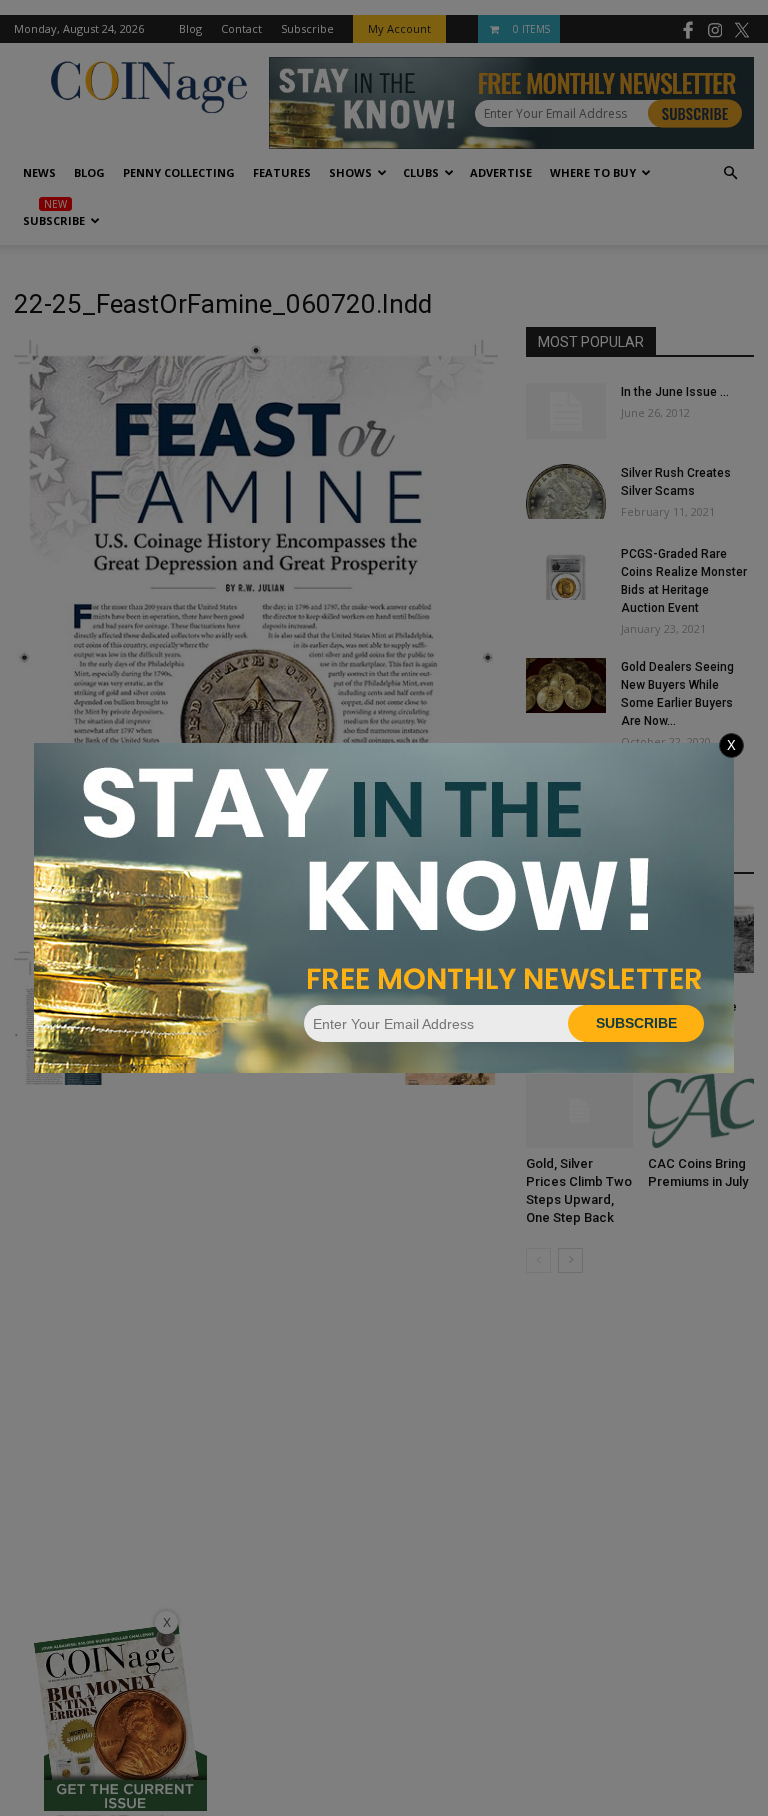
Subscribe (636, 1023)
